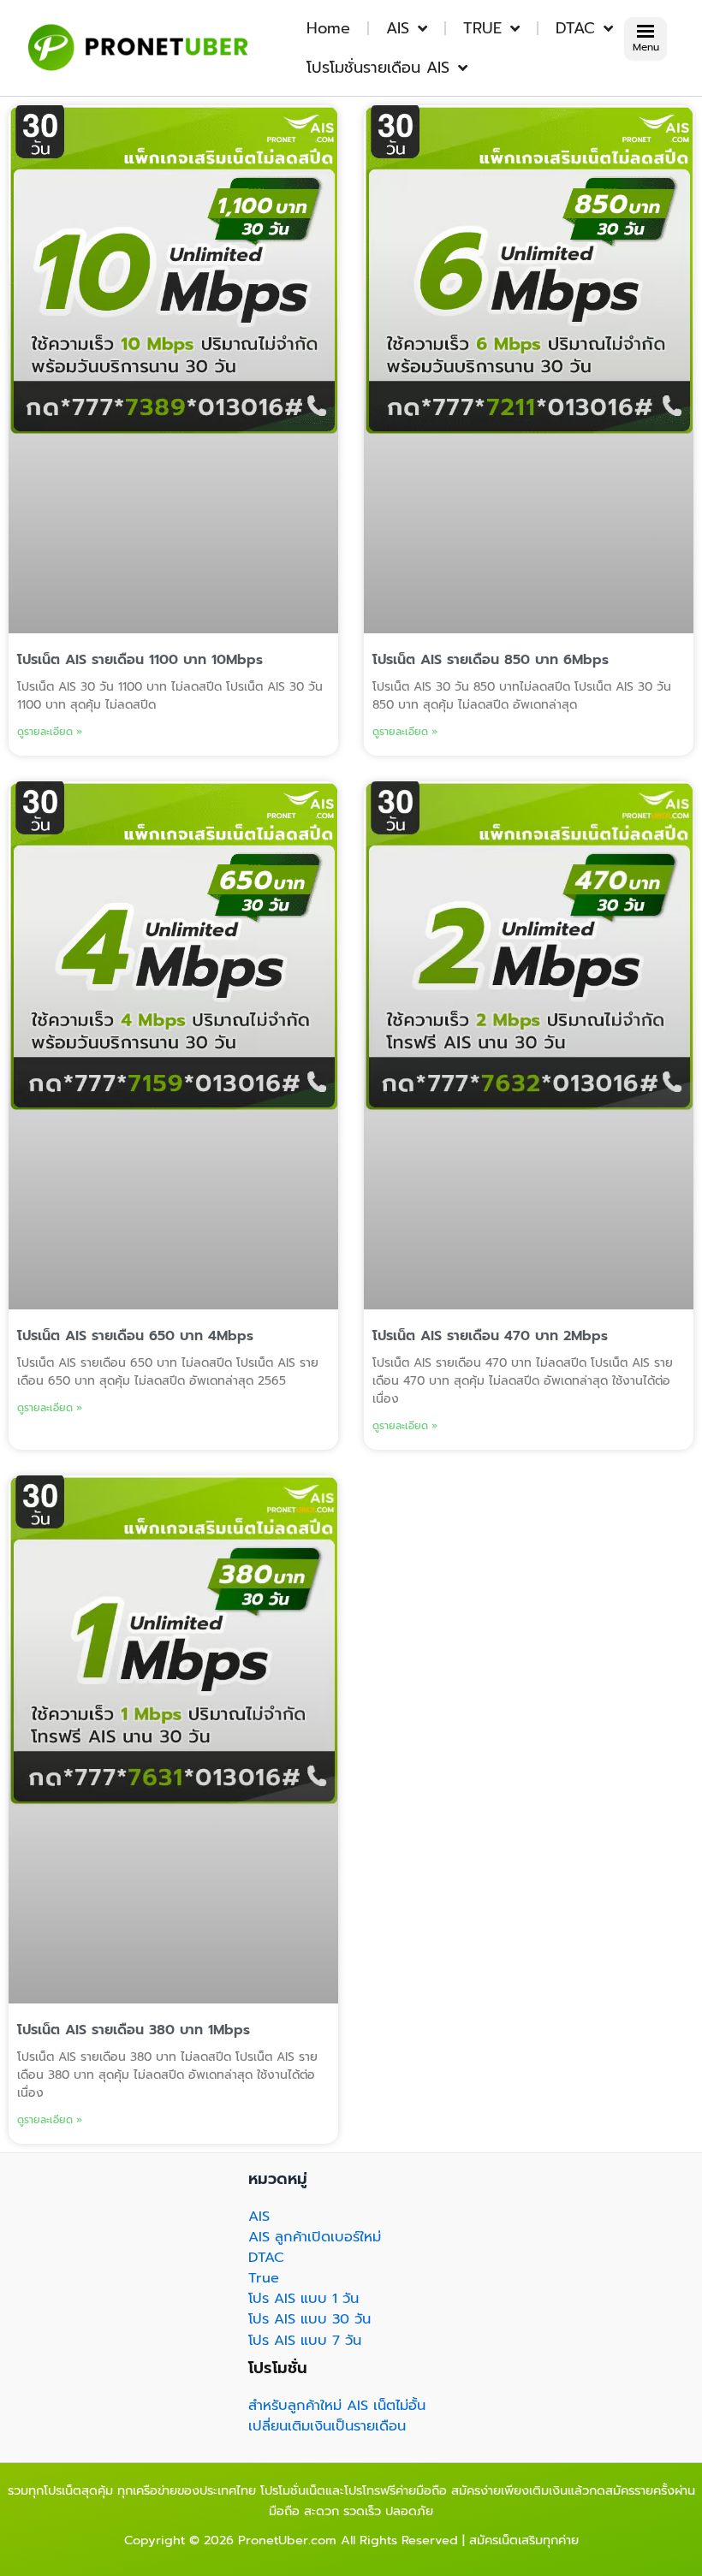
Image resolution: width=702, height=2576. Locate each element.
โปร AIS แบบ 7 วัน (305, 2340)
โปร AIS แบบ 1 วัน (303, 2298)
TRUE (482, 28)
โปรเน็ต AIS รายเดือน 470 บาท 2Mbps (490, 1336)
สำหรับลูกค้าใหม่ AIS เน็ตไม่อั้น (337, 2405)
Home (328, 28)
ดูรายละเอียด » (50, 732)
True (264, 2278)
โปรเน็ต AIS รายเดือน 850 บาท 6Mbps (491, 660)
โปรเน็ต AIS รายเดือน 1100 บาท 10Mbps (140, 660)
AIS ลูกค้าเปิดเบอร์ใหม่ (315, 2237)
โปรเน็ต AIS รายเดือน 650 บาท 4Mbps (135, 1336)
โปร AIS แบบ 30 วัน (309, 2319)
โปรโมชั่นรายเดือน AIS (378, 68)
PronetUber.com (287, 2540)
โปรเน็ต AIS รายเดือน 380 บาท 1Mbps (134, 2030)
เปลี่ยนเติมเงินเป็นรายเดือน (327, 2426)
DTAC (575, 28)
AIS (398, 28)
